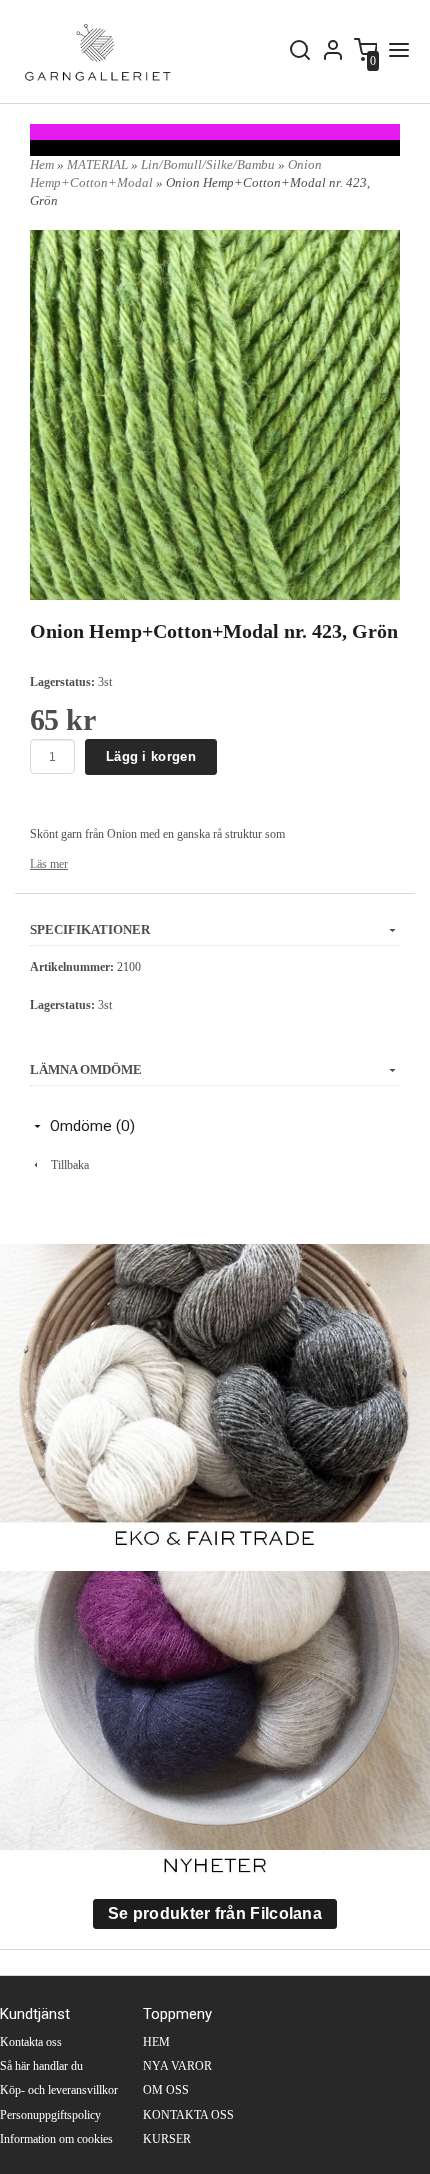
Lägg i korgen (151, 756)
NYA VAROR (177, 2066)
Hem (42, 164)
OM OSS (166, 2090)
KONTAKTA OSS (188, 2115)
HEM (156, 2042)
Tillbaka (65, 1165)
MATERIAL (99, 164)
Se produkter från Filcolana (215, 1913)
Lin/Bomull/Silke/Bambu (209, 164)
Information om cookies (56, 2139)
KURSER (167, 2139)
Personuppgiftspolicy (50, 2115)
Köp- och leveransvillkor (59, 2090)
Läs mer (49, 864)
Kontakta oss (31, 2042)
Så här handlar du (41, 2066)
